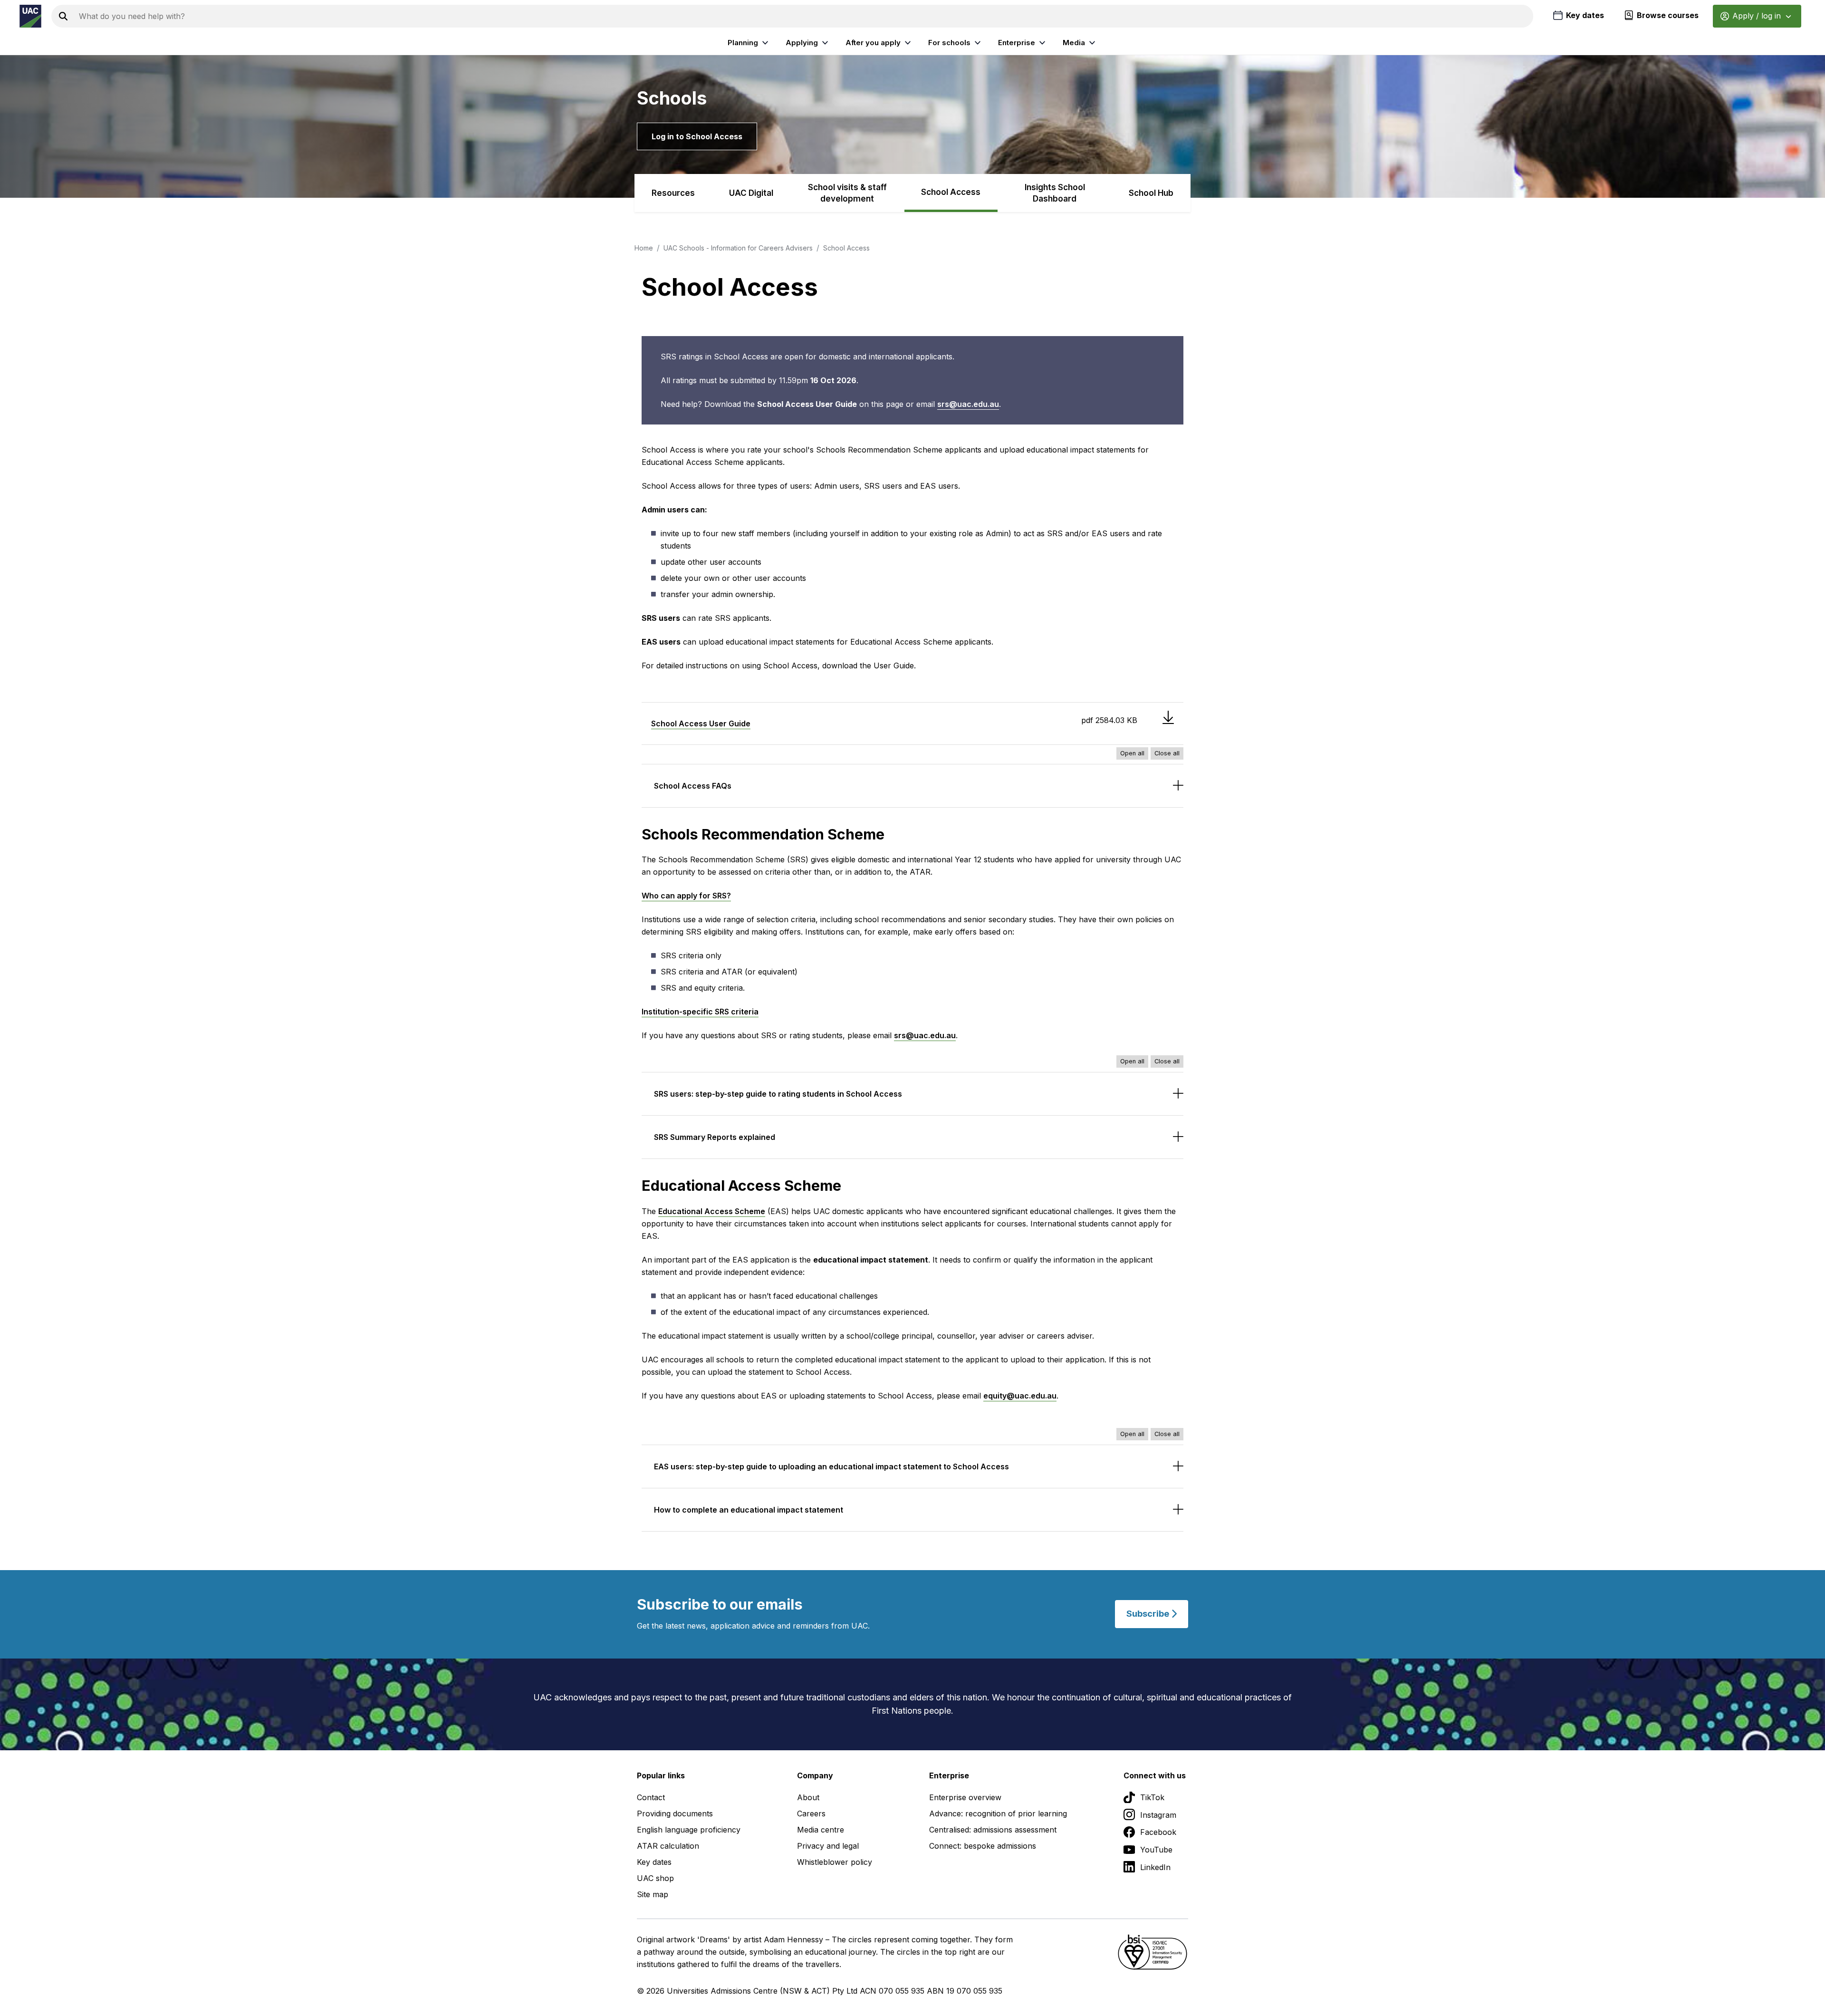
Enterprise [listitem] (1017, 43)
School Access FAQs (693, 786)
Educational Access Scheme (712, 1211)
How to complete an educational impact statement (749, 1510)
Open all (1132, 753)
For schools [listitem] (949, 43)
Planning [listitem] (743, 43)
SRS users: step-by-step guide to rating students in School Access (778, 1094)
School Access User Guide (701, 723)
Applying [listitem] (802, 43)
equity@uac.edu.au (1020, 1396)
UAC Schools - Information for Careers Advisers (738, 248)
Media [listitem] (1074, 43)
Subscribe (1149, 1614)
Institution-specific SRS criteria (700, 1012)
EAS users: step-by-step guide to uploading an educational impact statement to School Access (831, 1466)
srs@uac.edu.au (968, 404)
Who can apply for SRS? (686, 896)
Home (644, 248)
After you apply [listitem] (873, 43)
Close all (1167, 753)
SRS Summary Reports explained (715, 1137)
